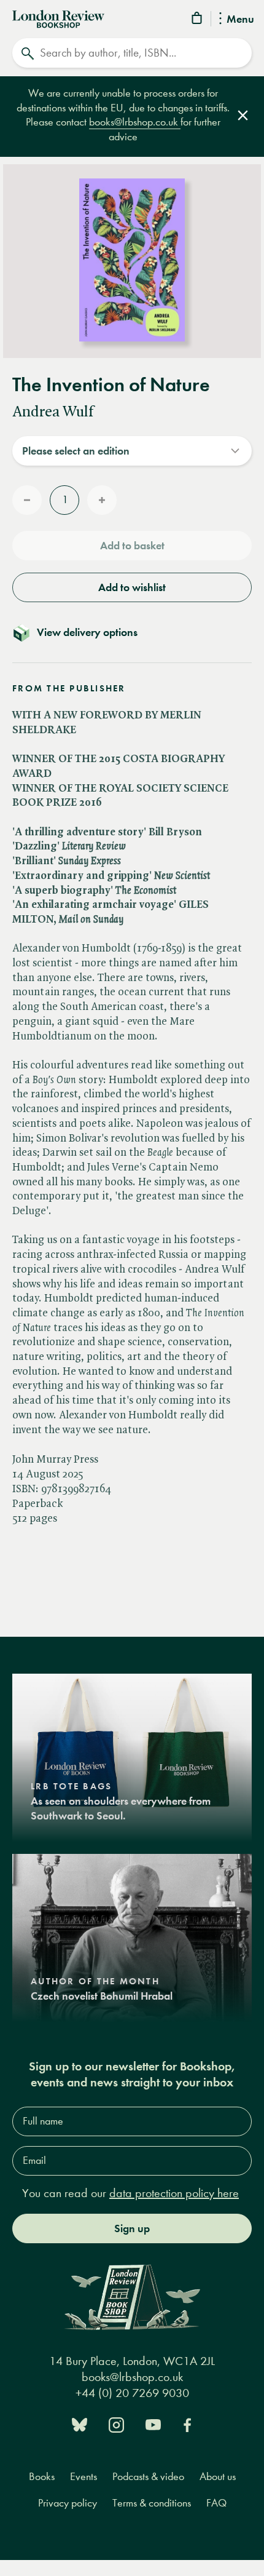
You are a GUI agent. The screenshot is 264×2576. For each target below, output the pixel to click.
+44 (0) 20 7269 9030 (132, 2393)
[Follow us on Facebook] (187, 2424)
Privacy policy (68, 2503)
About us (218, 2477)
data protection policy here (174, 2193)
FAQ (216, 2503)
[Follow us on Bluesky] (80, 2424)
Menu (240, 20)
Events (83, 2477)
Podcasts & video (148, 2477)
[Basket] (198, 20)
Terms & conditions (152, 2503)
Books (42, 2477)
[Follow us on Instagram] (116, 2424)
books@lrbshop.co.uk (135, 122)
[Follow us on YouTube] (153, 2424)
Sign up (132, 2228)
